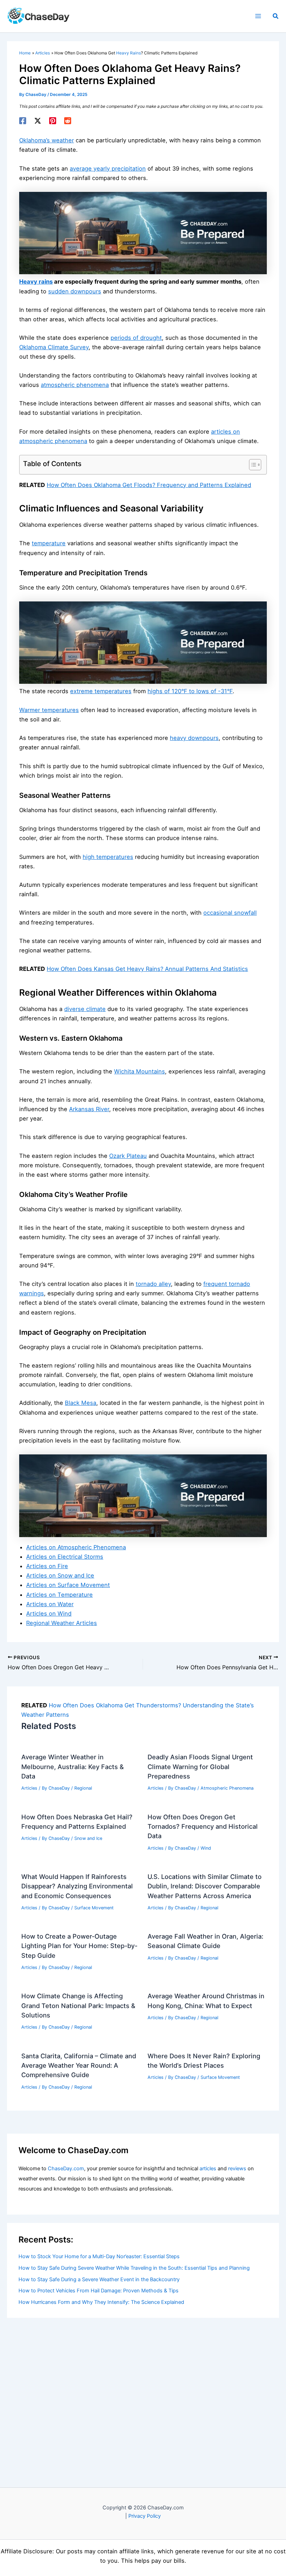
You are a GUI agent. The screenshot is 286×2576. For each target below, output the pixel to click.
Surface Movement (94, 1908)
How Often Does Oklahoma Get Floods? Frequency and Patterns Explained (149, 485)
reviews (237, 2169)
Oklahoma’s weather (47, 140)
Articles (29, 1788)
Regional (83, 1788)
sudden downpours (75, 291)
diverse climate (85, 1009)
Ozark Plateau (128, 1156)
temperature (49, 543)
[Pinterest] (53, 121)
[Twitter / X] (38, 121)
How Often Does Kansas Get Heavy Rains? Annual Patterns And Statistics (147, 969)
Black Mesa (81, 1403)
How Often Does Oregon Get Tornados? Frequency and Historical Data (203, 1826)
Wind (206, 1848)
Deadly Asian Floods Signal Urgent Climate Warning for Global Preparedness (200, 1766)
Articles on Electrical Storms (65, 1557)
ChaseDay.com (66, 2169)
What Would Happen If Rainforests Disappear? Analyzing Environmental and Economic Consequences (77, 1886)
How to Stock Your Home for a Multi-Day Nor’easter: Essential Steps (99, 2256)
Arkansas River (89, 1109)
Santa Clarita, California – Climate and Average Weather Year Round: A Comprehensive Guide (79, 2065)
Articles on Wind (49, 1613)
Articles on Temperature (59, 1595)
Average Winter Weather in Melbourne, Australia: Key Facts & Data (73, 1766)
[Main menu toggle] (258, 16)
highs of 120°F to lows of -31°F (190, 691)
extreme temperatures (101, 691)
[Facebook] (23, 121)
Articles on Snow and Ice (60, 1575)
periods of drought (136, 338)
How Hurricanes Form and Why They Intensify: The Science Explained (101, 2302)
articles (208, 2169)
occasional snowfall (230, 913)
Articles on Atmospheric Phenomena (76, 1547)
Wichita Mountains (140, 1071)
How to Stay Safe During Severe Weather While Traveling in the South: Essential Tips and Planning (134, 2268)
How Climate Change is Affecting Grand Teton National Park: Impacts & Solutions (78, 2005)
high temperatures (108, 857)
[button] (276, 16)
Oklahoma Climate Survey (54, 347)
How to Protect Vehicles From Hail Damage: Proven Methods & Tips (99, 2291)
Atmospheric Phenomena (227, 1788)
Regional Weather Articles (62, 1623)
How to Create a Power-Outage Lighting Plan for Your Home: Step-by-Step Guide (79, 1946)
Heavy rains (36, 282)
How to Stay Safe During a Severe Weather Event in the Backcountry (99, 2279)
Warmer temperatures (49, 710)
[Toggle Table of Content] (252, 465)
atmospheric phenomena (75, 385)
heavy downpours (194, 738)
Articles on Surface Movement (68, 1585)
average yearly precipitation (108, 169)
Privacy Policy (145, 2516)
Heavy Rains (129, 53)
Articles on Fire (47, 1566)
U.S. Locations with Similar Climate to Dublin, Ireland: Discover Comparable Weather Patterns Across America (205, 1886)
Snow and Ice (88, 1838)
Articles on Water (50, 1604)
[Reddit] (68, 121)
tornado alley (153, 1284)
